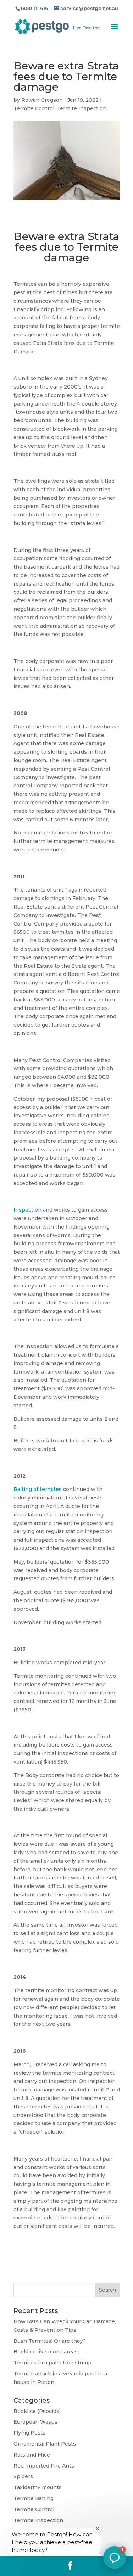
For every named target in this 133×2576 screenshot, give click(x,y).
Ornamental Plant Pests (45, 2444)
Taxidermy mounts (38, 2487)
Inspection (27, 1210)
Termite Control (34, 108)
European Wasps (35, 2422)
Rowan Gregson (42, 100)
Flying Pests (29, 2433)
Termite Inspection (82, 108)
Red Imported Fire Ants (44, 2466)
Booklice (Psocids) (37, 2411)
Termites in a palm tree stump (52, 2363)
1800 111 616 (34, 8)
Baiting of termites (38, 1489)
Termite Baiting (34, 2498)
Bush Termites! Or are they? (50, 2341)
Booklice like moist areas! (46, 2352)
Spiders (23, 2476)
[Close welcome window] (98, 2528)
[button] (115, 2558)
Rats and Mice (32, 2455)
